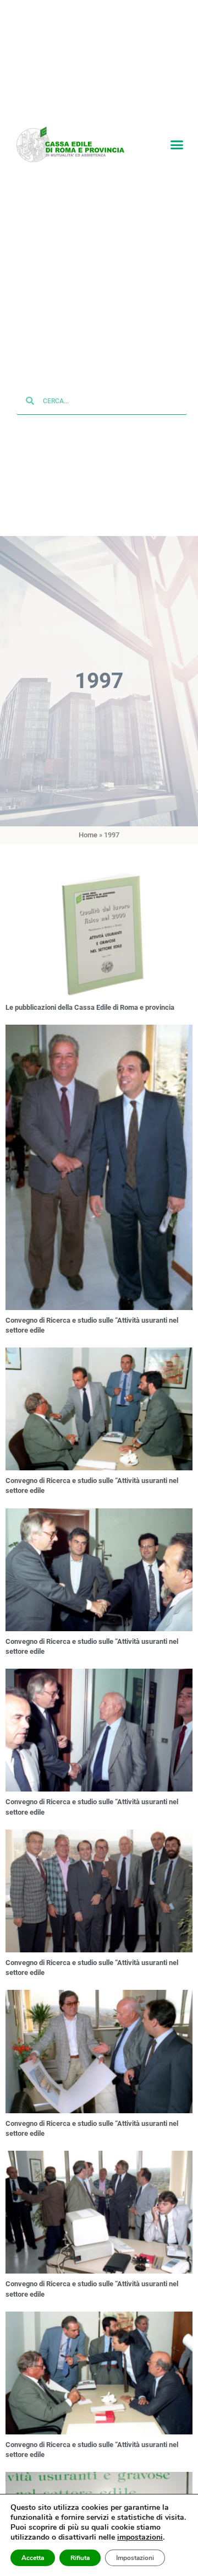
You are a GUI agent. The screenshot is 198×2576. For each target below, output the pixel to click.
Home (88, 837)
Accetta (33, 2558)
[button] (177, 145)
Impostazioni (135, 2558)
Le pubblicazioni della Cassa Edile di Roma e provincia (90, 1008)
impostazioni (140, 2537)
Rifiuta (80, 2558)
